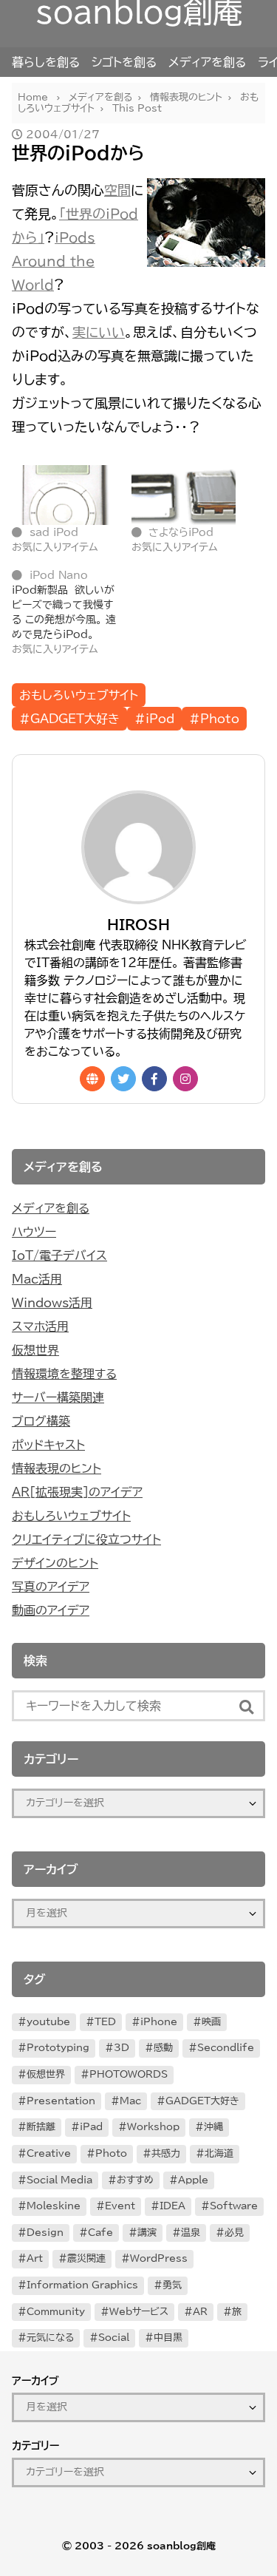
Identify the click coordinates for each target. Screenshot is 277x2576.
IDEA (172, 2206)
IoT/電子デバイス (59, 1255)
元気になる (50, 2338)
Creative (49, 2153)
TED (105, 2022)
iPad (91, 2127)
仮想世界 (35, 1350)
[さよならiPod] (184, 495)
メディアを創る (207, 62)
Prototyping (58, 2048)
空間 (117, 190)
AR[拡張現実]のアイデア (77, 1492)
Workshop (153, 2127)
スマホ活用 (40, 1326)
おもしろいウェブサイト (79, 695)
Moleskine (54, 2206)
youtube (48, 2022)
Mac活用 (37, 1279)
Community (56, 2312)
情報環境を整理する (64, 1374)
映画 (211, 2022)
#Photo (214, 719)
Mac (130, 2101)
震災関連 (86, 2258)
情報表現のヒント (57, 1468)
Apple (193, 2180)
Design (45, 2233)
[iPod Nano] (72, 612)
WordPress (159, 2258)
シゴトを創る (124, 62)
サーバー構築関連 (58, 1397)
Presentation (61, 2101)
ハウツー (34, 1232)
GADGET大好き (202, 2101)
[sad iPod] (64, 495)
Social (114, 2338)
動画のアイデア (51, 1610)
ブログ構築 (41, 1421)
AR (200, 2312)
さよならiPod (181, 532)
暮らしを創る (46, 62)
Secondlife (226, 2048)
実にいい (99, 332)
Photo (111, 2153)
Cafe (100, 2233)
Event (120, 2206)
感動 (163, 2048)
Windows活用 (52, 1303)
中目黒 (168, 2338)
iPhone (159, 2022)
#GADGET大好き (69, 719)
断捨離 (41, 2127)
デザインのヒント (55, 1563)
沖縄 (213, 2127)
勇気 (172, 2285)
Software (234, 2206)
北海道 (219, 2153)
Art (35, 2258)
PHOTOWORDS (129, 2074)
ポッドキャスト (48, 1445)
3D (122, 2048)
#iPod (154, 719)
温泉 (191, 2233)
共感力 (166, 2153)
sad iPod (54, 532)
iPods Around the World (54, 261)
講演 (147, 2233)
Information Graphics (82, 2285)
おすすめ (135, 2180)
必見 (234, 2233)
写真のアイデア (51, 1587)
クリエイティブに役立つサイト (86, 1539)
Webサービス (139, 2312)
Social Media (59, 2180)
